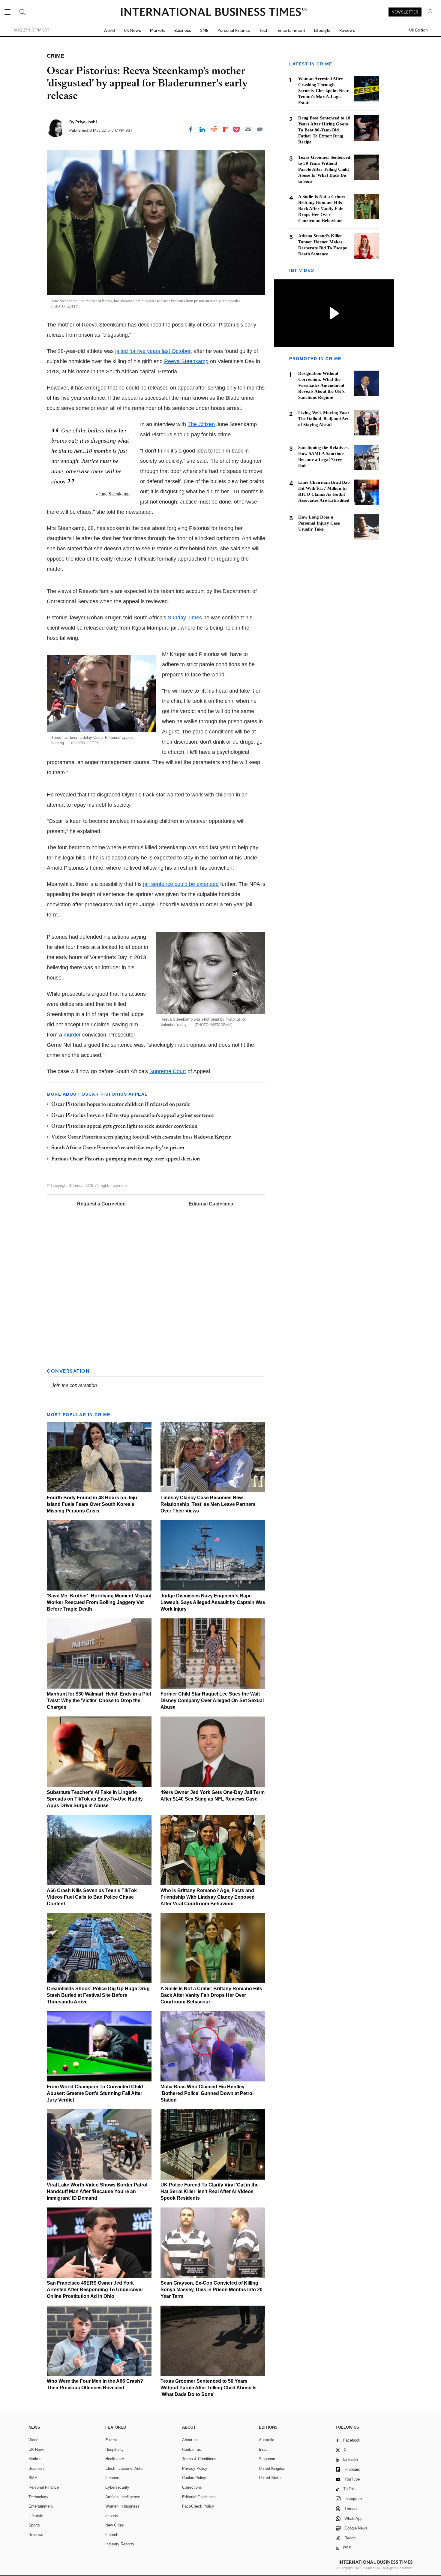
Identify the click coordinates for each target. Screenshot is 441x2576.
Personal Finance (234, 30)
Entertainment (291, 30)
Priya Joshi (86, 122)
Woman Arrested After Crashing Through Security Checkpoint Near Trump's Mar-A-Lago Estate (324, 91)
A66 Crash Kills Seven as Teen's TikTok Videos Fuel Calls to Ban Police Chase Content (92, 1897)
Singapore (268, 2459)
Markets (158, 30)
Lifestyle (322, 30)
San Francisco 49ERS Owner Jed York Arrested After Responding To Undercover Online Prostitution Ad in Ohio (95, 2290)
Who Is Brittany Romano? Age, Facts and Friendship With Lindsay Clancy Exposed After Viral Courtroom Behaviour (208, 1897)
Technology (38, 2497)
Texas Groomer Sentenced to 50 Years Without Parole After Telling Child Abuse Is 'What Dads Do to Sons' (208, 2388)
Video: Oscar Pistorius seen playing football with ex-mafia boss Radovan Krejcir (141, 1137)
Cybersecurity (117, 2487)
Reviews (347, 30)
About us (190, 2440)
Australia (267, 2440)
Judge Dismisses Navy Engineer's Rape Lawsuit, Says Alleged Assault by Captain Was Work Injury (213, 1602)
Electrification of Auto (124, 2468)
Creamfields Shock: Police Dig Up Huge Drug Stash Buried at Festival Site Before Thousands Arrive (98, 1995)
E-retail (111, 2440)
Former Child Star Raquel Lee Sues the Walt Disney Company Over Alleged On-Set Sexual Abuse (212, 1700)
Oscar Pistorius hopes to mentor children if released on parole (121, 1105)
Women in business (122, 2506)
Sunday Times (185, 618)
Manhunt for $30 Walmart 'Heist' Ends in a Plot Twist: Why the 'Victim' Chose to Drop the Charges (99, 1700)
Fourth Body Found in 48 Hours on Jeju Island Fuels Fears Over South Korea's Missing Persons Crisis (92, 1504)
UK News (132, 30)
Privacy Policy (195, 2468)
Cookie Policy (194, 2478)
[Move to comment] (260, 129)
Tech (264, 30)
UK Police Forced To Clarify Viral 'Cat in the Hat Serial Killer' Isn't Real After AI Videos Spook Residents (210, 2191)
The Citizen (201, 424)
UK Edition (418, 30)
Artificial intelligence (123, 2497)
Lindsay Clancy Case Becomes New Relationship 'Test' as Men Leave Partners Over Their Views (208, 1504)
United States (271, 2478)
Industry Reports (120, 2544)
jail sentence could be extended (180, 884)
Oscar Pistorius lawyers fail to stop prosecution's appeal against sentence (132, 1116)
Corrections (192, 2487)
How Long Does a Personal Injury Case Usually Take (319, 523)
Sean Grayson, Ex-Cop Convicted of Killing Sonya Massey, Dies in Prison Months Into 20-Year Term (212, 2290)
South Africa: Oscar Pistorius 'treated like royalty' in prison (118, 1148)
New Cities (115, 2525)
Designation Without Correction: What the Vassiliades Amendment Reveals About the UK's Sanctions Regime (321, 385)
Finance (112, 2478)
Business (183, 30)
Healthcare (115, 2459)
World (109, 30)
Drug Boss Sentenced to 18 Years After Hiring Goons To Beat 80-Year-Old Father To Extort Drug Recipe (324, 130)
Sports (34, 2525)
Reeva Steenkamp (186, 361)
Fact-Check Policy (198, 2506)
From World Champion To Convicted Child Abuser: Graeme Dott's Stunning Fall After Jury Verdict (95, 2093)
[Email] (248, 129)
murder (72, 1035)
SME (204, 30)
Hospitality (114, 2450)
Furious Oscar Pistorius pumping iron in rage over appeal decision (126, 1159)
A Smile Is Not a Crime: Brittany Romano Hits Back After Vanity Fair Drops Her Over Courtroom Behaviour (211, 1995)
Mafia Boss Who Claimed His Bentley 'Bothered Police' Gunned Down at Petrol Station (207, 2093)
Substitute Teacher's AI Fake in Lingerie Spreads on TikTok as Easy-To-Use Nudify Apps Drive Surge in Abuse (95, 1799)
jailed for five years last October (153, 351)
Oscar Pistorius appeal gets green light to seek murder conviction (124, 1127)
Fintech (112, 2535)
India (263, 2450)
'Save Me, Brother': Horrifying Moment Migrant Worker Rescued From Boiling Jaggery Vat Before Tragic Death (99, 1602)
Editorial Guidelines (211, 1204)
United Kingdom (273, 2468)
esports (112, 2516)
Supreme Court (168, 1071)
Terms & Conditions (199, 2459)
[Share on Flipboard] (226, 129)
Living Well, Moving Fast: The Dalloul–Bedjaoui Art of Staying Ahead (324, 419)
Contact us (192, 2450)
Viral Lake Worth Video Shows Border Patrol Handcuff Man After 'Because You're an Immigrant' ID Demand (97, 2191)
